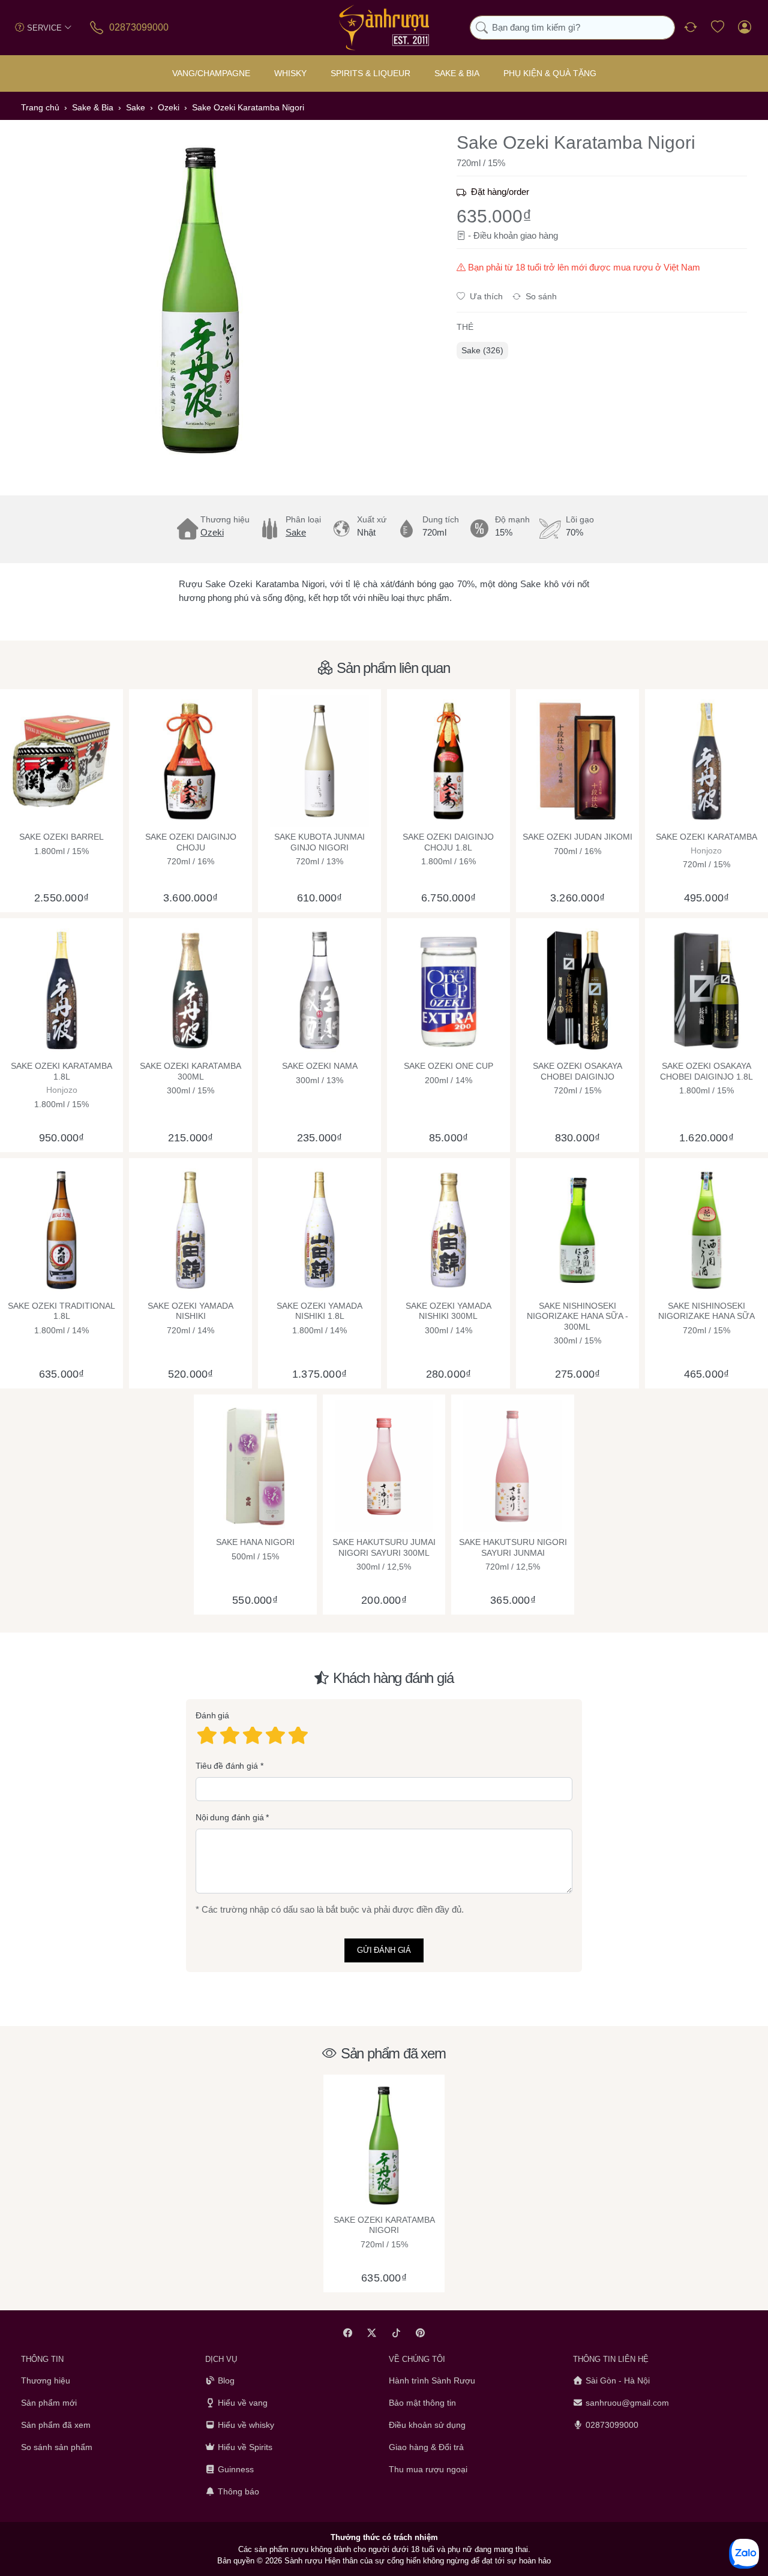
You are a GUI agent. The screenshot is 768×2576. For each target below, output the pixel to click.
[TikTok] (396, 2333)
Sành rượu (303, 2561)
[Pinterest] (421, 2333)
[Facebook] (348, 2333)
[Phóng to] (201, 300)
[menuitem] (482, 351)
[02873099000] (97, 27)
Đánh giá (212, 1715)
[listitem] (201, 300)
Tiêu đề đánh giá (227, 1766)
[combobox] (572, 28)
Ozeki (212, 532)
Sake (296, 532)
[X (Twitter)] (372, 2333)
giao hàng (539, 235)
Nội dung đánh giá (230, 1817)
